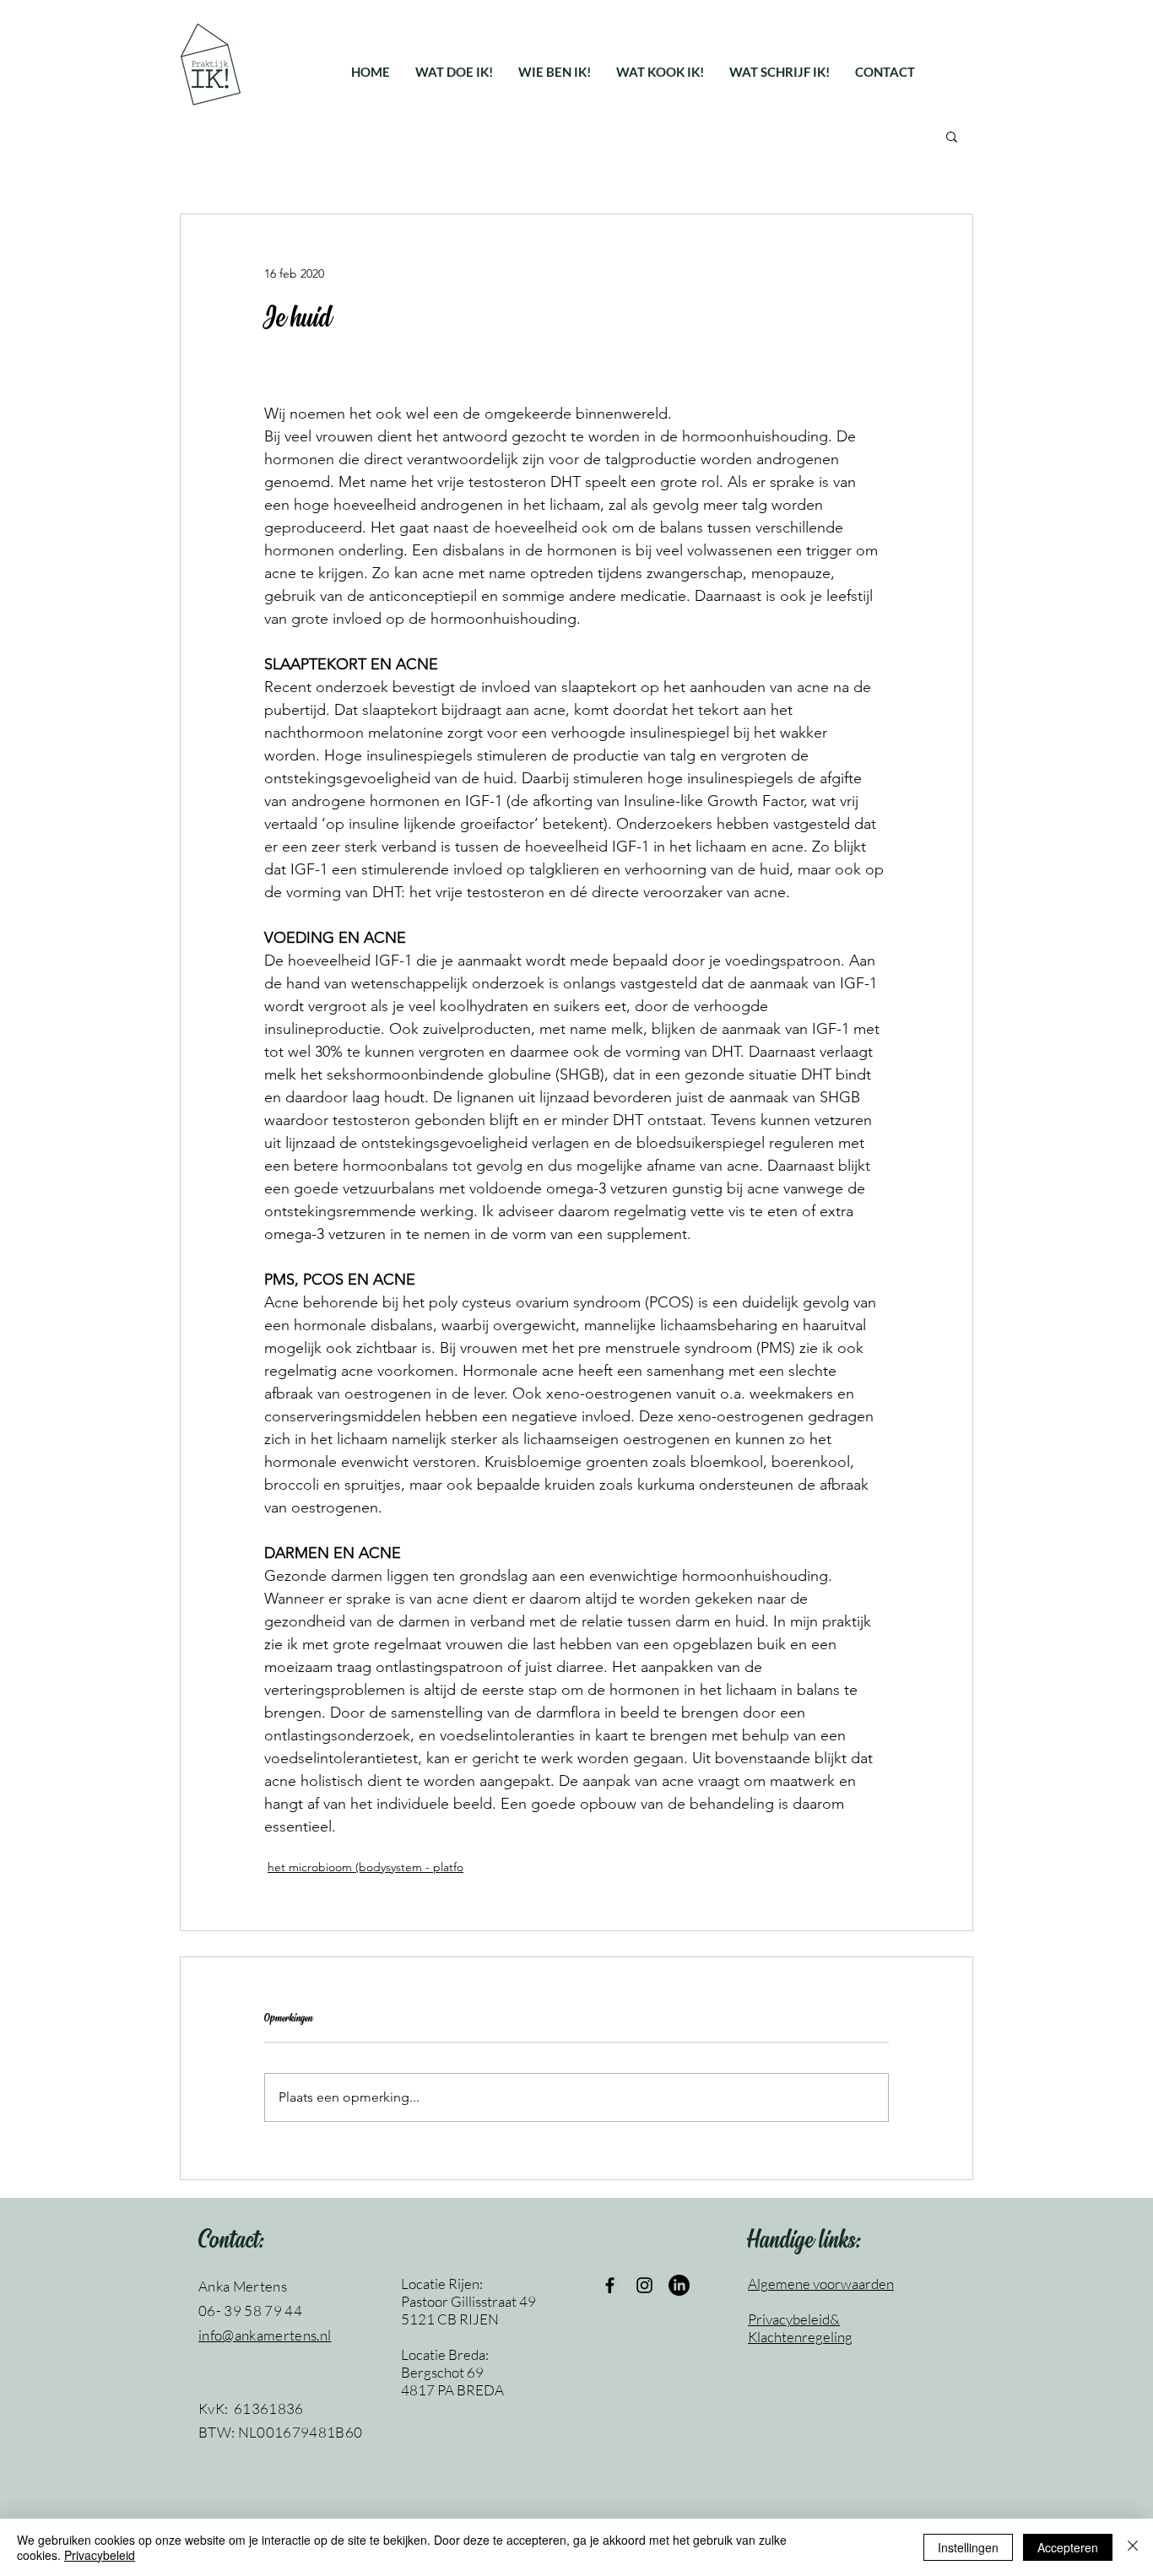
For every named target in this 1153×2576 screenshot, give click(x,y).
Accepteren (1068, 2547)
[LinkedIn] (679, 2285)
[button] (454, 72)
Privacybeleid (100, 2555)
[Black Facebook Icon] (610, 2285)
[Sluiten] (1133, 2547)
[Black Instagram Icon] (644, 2285)
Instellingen (968, 2547)
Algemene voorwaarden (821, 2284)
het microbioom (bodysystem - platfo (365, 1867)
